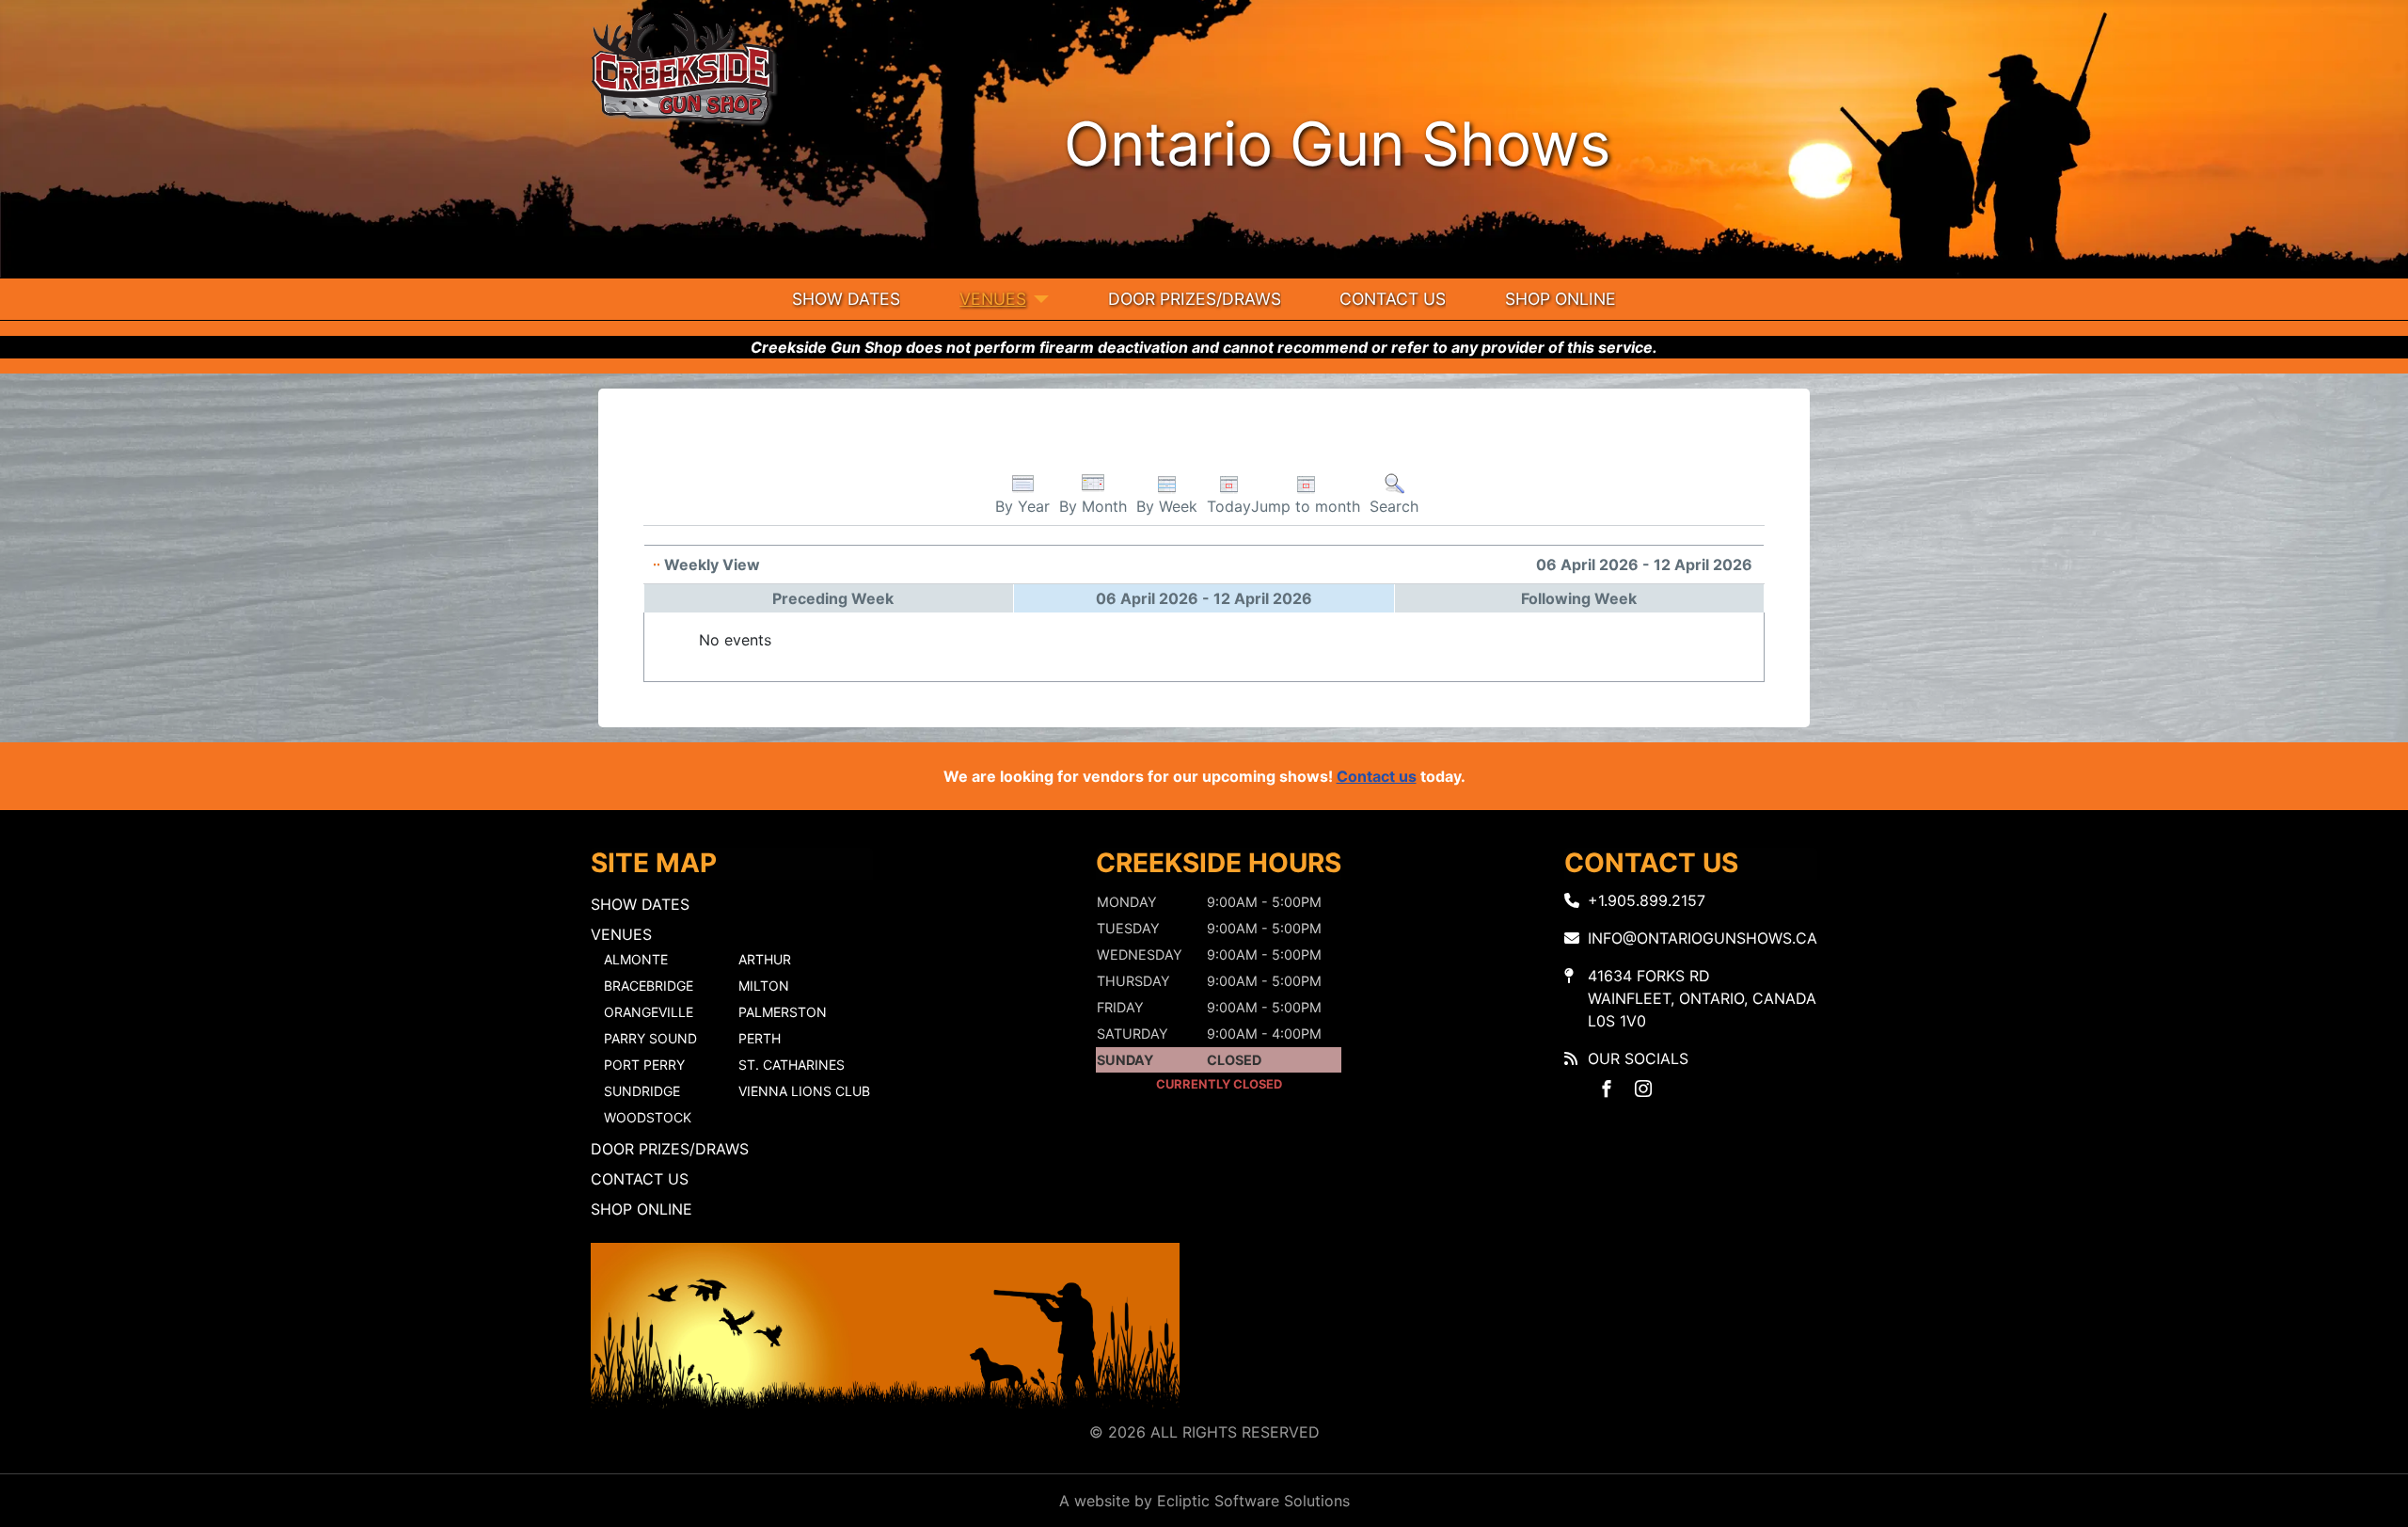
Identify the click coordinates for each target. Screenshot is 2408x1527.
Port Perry (644, 1065)
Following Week (1579, 598)
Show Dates (846, 299)
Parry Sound (650, 1038)
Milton (764, 986)
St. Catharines (792, 1065)
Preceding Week (833, 598)
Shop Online (1560, 299)
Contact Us (1393, 299)
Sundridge (642, 1091)
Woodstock (648, 1117)
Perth (760, 1038)
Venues (993, 299)
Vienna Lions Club (804, 1091)
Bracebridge (649, 986)
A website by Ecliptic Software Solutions (1204, 1501)
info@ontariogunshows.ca (1703, 938)
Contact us (1377, 776)
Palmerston (783, 1012)
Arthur (765, 959)
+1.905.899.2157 (1647, 900)
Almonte (636, 959)
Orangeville (649, 1012)
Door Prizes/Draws (1195, 299)
